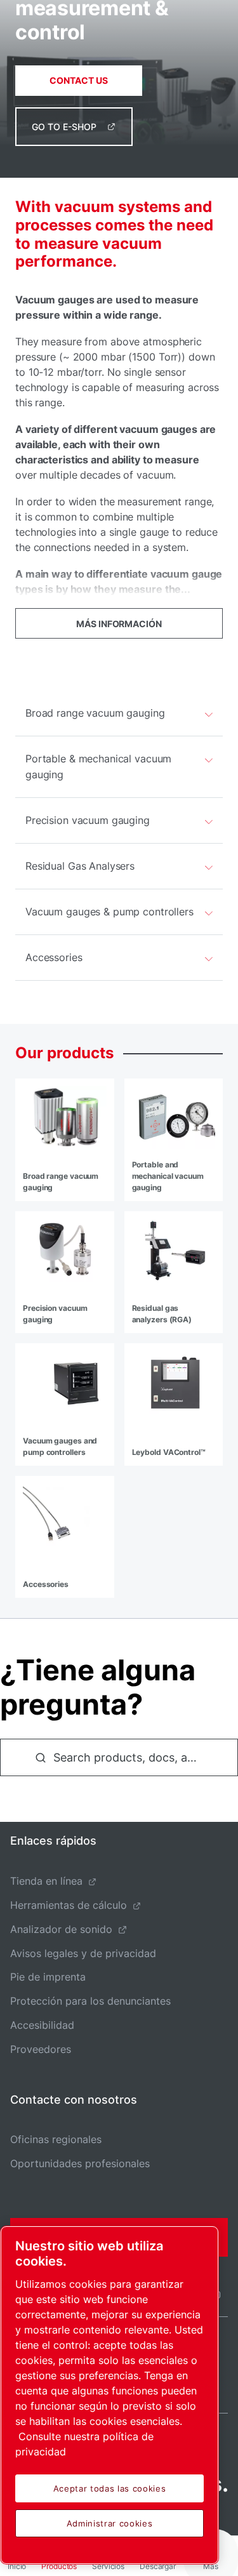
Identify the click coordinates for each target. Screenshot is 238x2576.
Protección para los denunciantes (90, 2001)
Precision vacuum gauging (88, 820)
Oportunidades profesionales (80, 2163)
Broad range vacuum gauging (95, 713)
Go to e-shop (64, 127)
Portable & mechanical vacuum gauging (98, 767)
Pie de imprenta (48, 1977)
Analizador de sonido (61, 1929)
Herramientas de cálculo (69, 1905)
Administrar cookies (109, 2523)
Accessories (54, 957)
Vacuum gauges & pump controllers (109, 912)
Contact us (79, 80)
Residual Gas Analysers (80, 866)
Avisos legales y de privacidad (83, 1953)
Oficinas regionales (56, 2139)
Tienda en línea (46, 1881)
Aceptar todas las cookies (109, 2488)
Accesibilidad (42, 2025)
